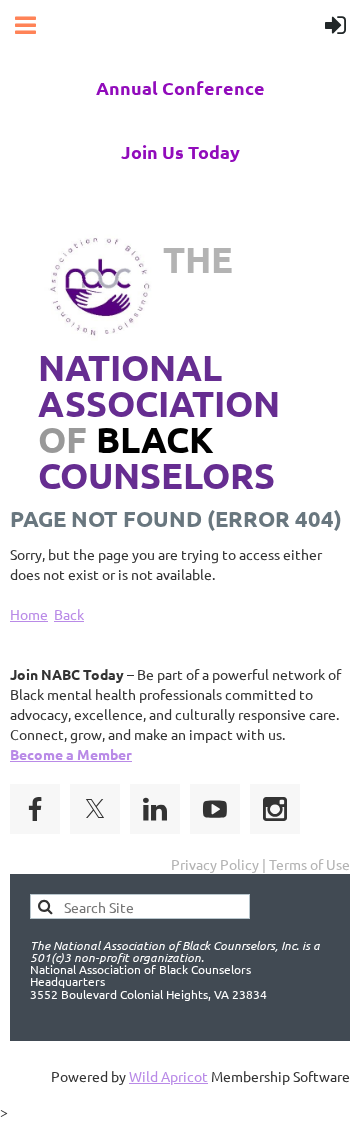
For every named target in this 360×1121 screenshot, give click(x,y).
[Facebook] (35, 809)
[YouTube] (215, 809)
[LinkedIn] (155, 809)
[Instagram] (275, 809)
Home (29, 614)
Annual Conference (180, 87)
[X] (95, 809)
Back (69, 614)
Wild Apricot (168, 1076)
